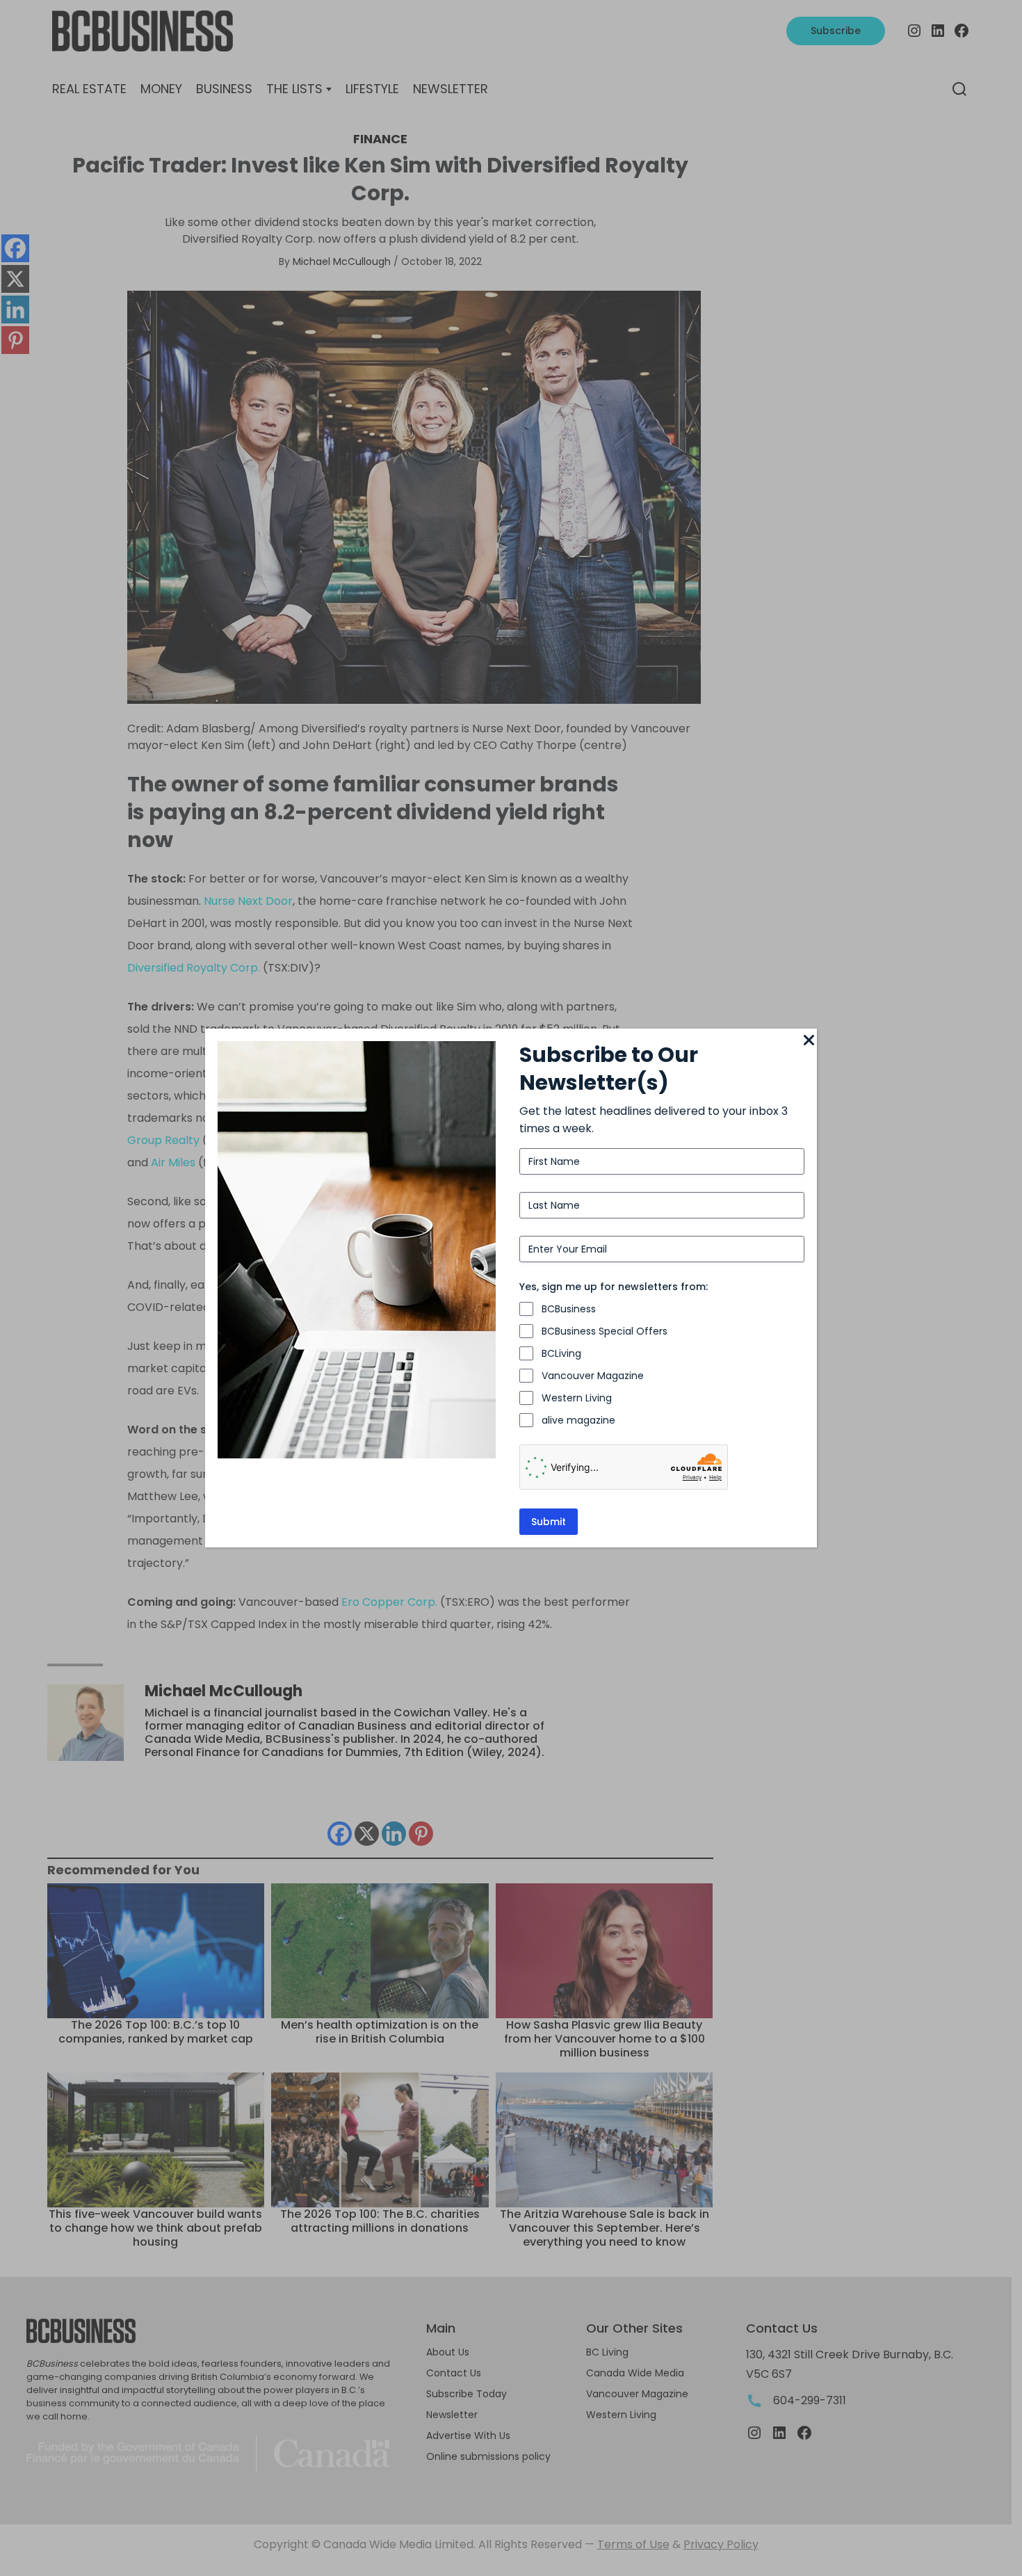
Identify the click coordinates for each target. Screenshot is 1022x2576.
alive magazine (578, 1420)
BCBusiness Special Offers (605, 1331)
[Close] (809, 1041)
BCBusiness (569, 1309)
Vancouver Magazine (593, 1376)
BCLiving (561, 1353)
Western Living (577, 1398)
